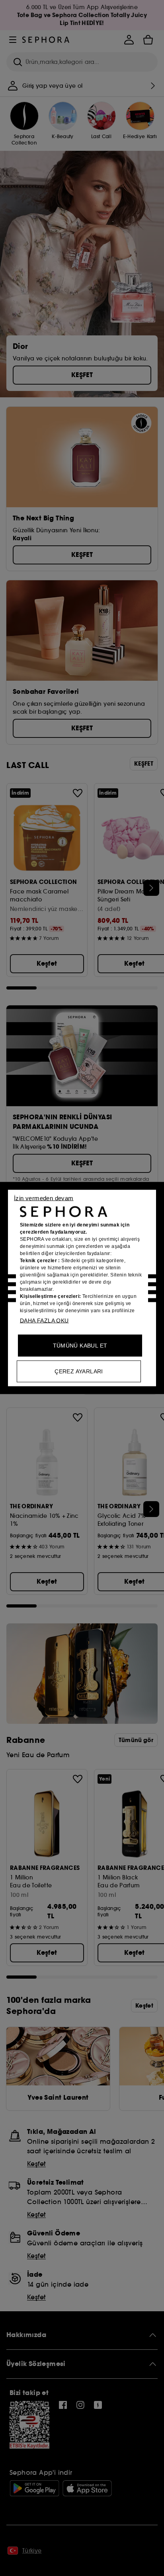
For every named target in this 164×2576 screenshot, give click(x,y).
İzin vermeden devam (44, 1198)
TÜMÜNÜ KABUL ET (80, 1346)
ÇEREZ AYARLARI (79, 1371)
